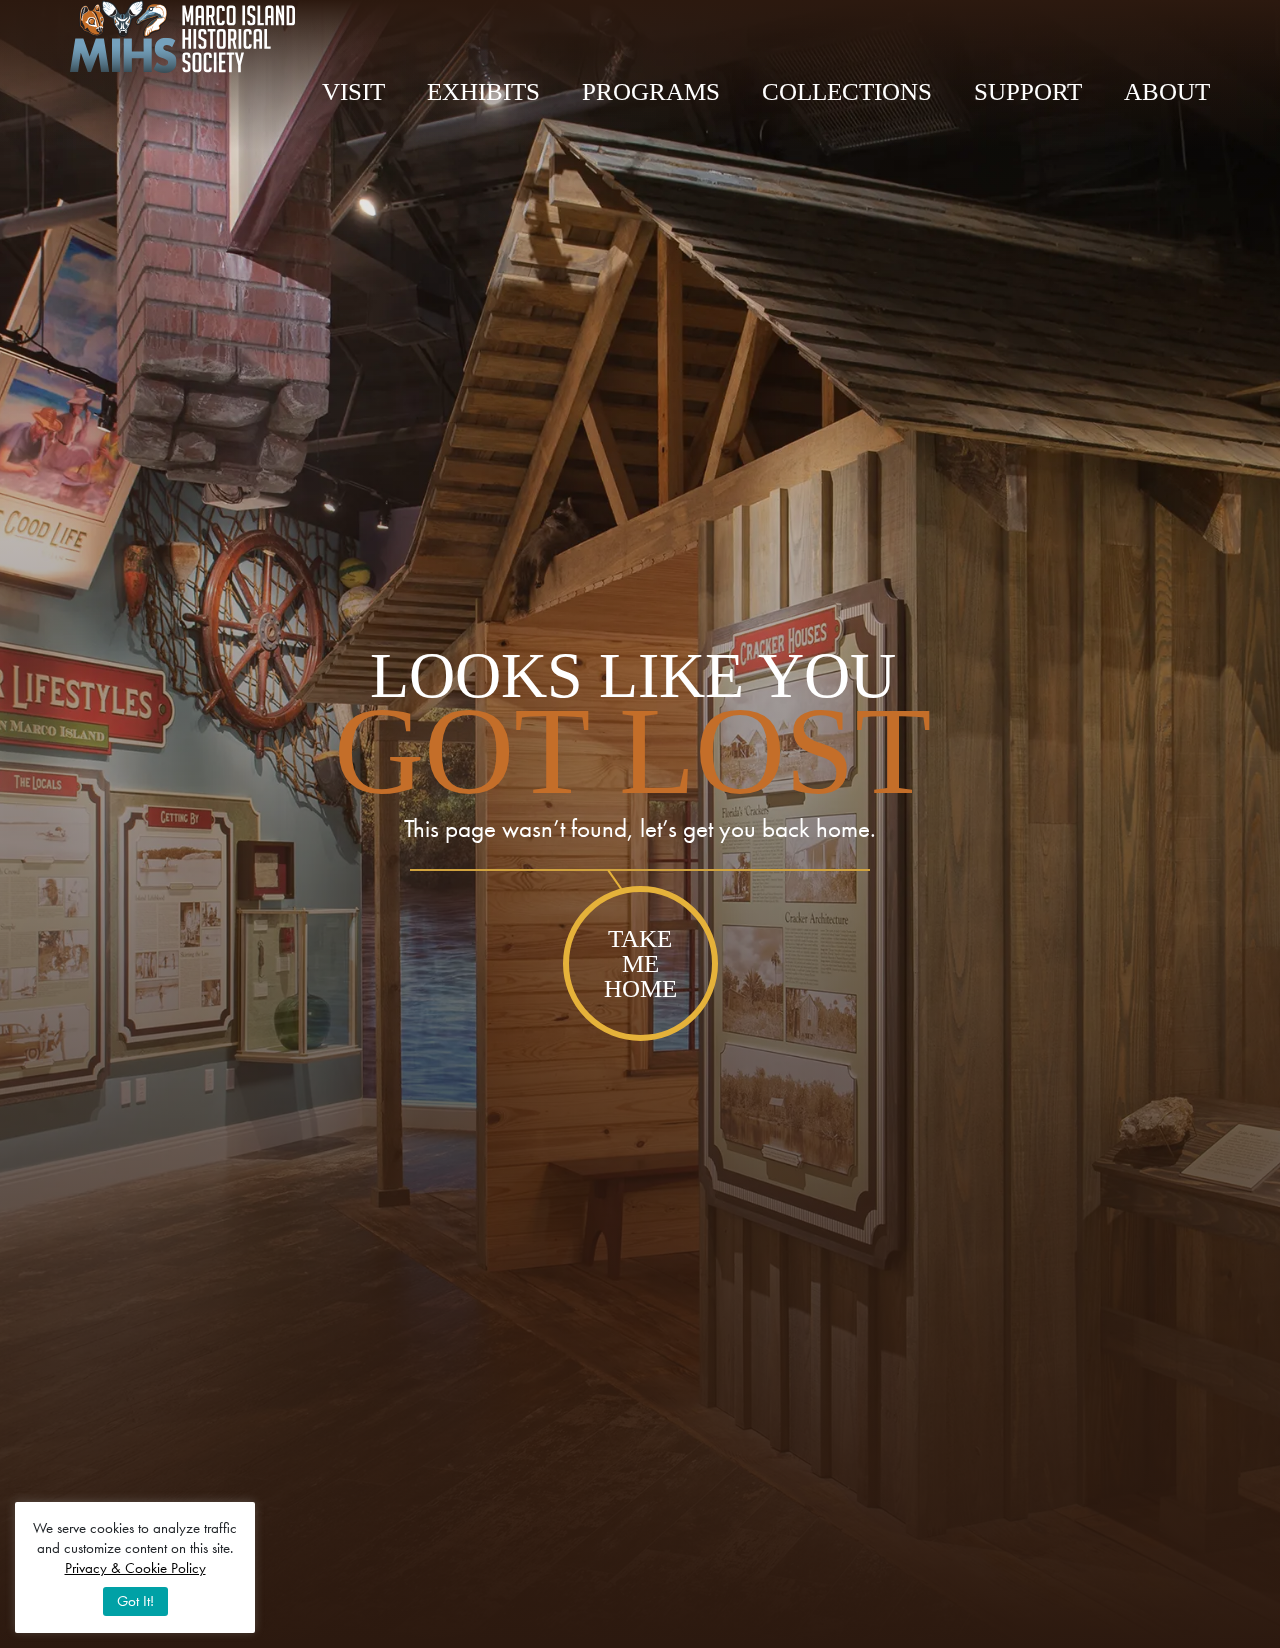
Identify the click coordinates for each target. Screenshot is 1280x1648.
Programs (651, 91)
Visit (353, 91)
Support (1028, 91)
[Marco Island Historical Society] (182, 36)
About (1167, 91)
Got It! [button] (135, 1601)
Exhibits (483, 91)
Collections (847, 91)
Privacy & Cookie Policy (135, 1568)
